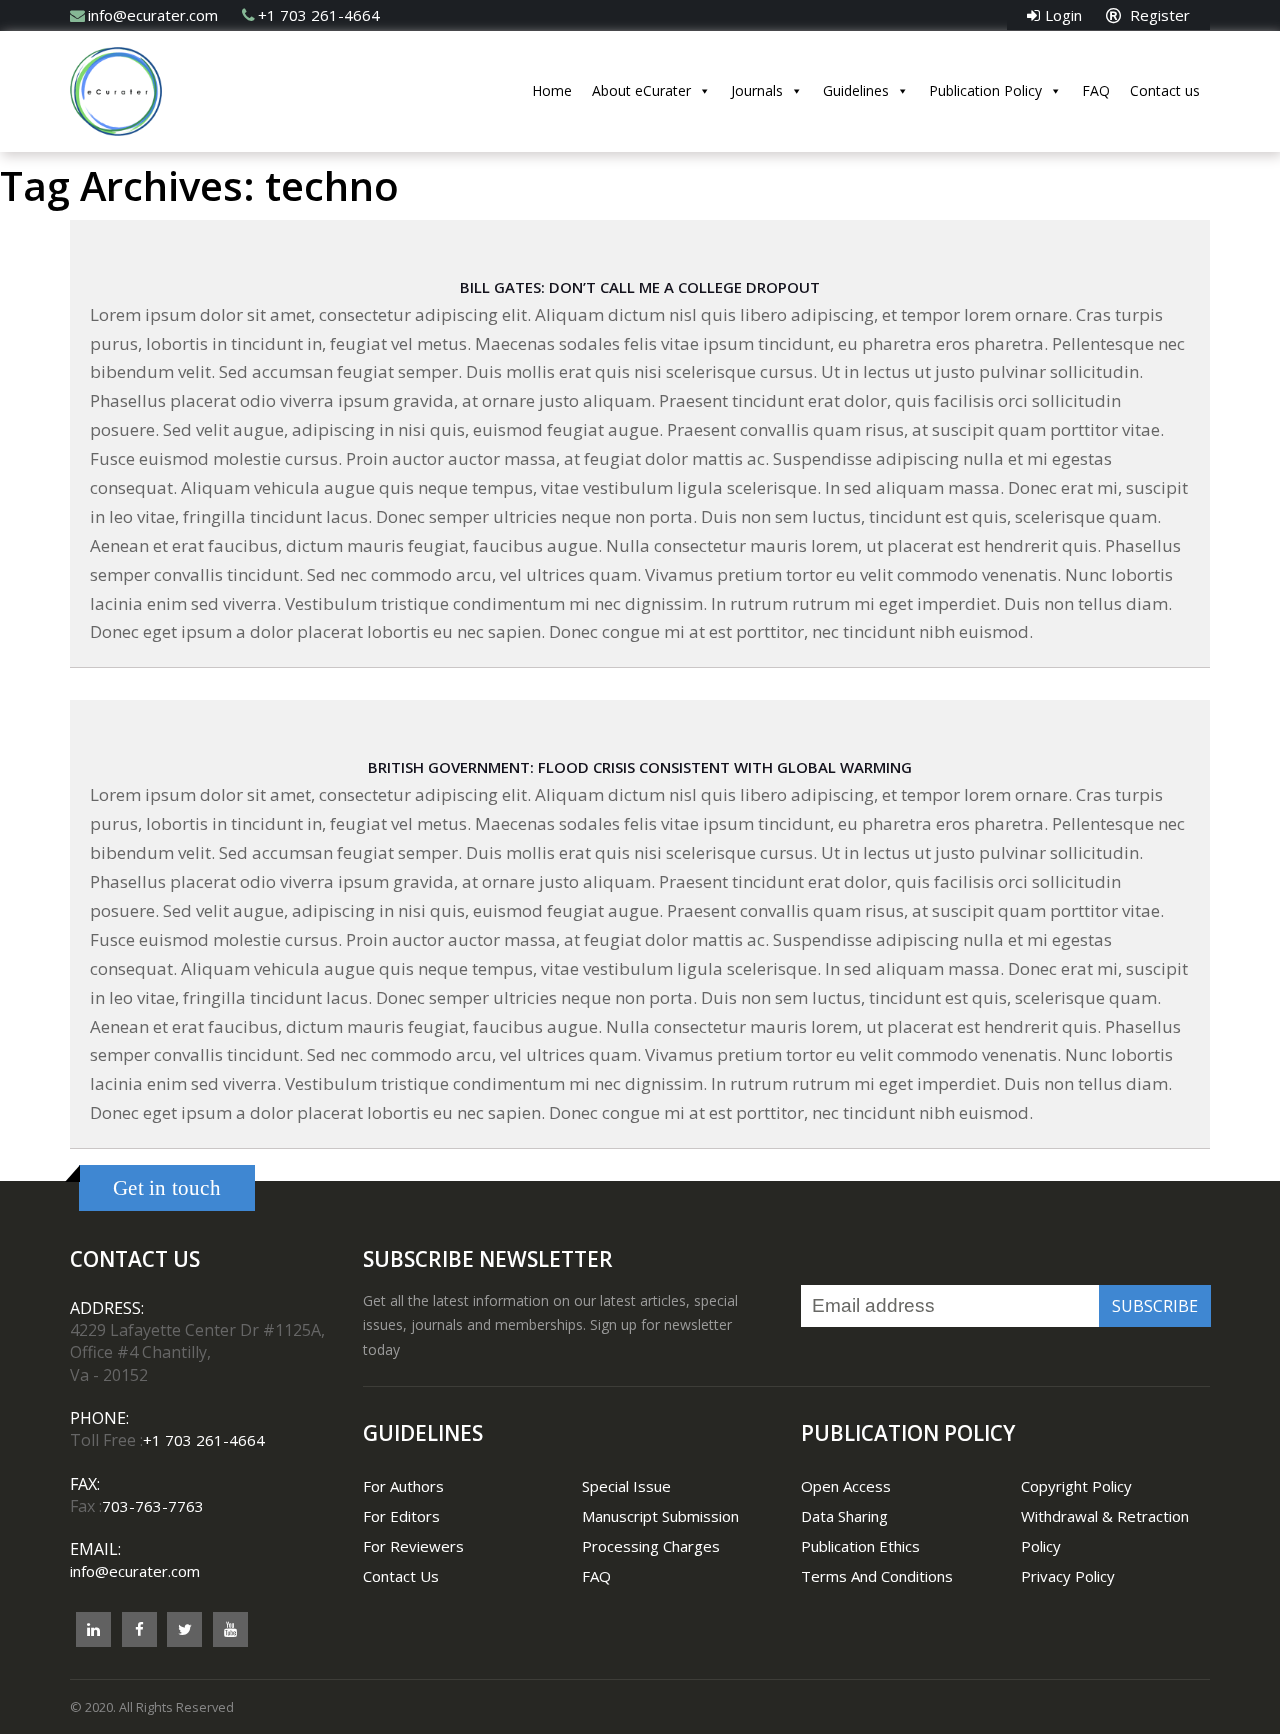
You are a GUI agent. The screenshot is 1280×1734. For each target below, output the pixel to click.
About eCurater (641, 90)
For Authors (403, 1486)
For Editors (401, 1516)
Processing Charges (651, 1546)
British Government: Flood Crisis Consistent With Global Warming (640, 767)
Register (1158, 15)
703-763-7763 (153, 1506)
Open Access (846, 1486)
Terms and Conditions (877, 1576)
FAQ (1096, 90)
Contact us (1165, 90)
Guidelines (856, 90)
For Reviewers (413, 1546)
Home (552, 90)
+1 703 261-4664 (319, 15)
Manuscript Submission (660, 1516)
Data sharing (844, 1516)
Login (1063, 15)
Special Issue (626, 1486)
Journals (757, 90)
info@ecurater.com (153, 15)
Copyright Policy (1076, 1486)
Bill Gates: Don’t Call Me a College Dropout (640, 287)
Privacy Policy (1068, 1576)
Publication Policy (985, 90)
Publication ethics (860, 1546)
